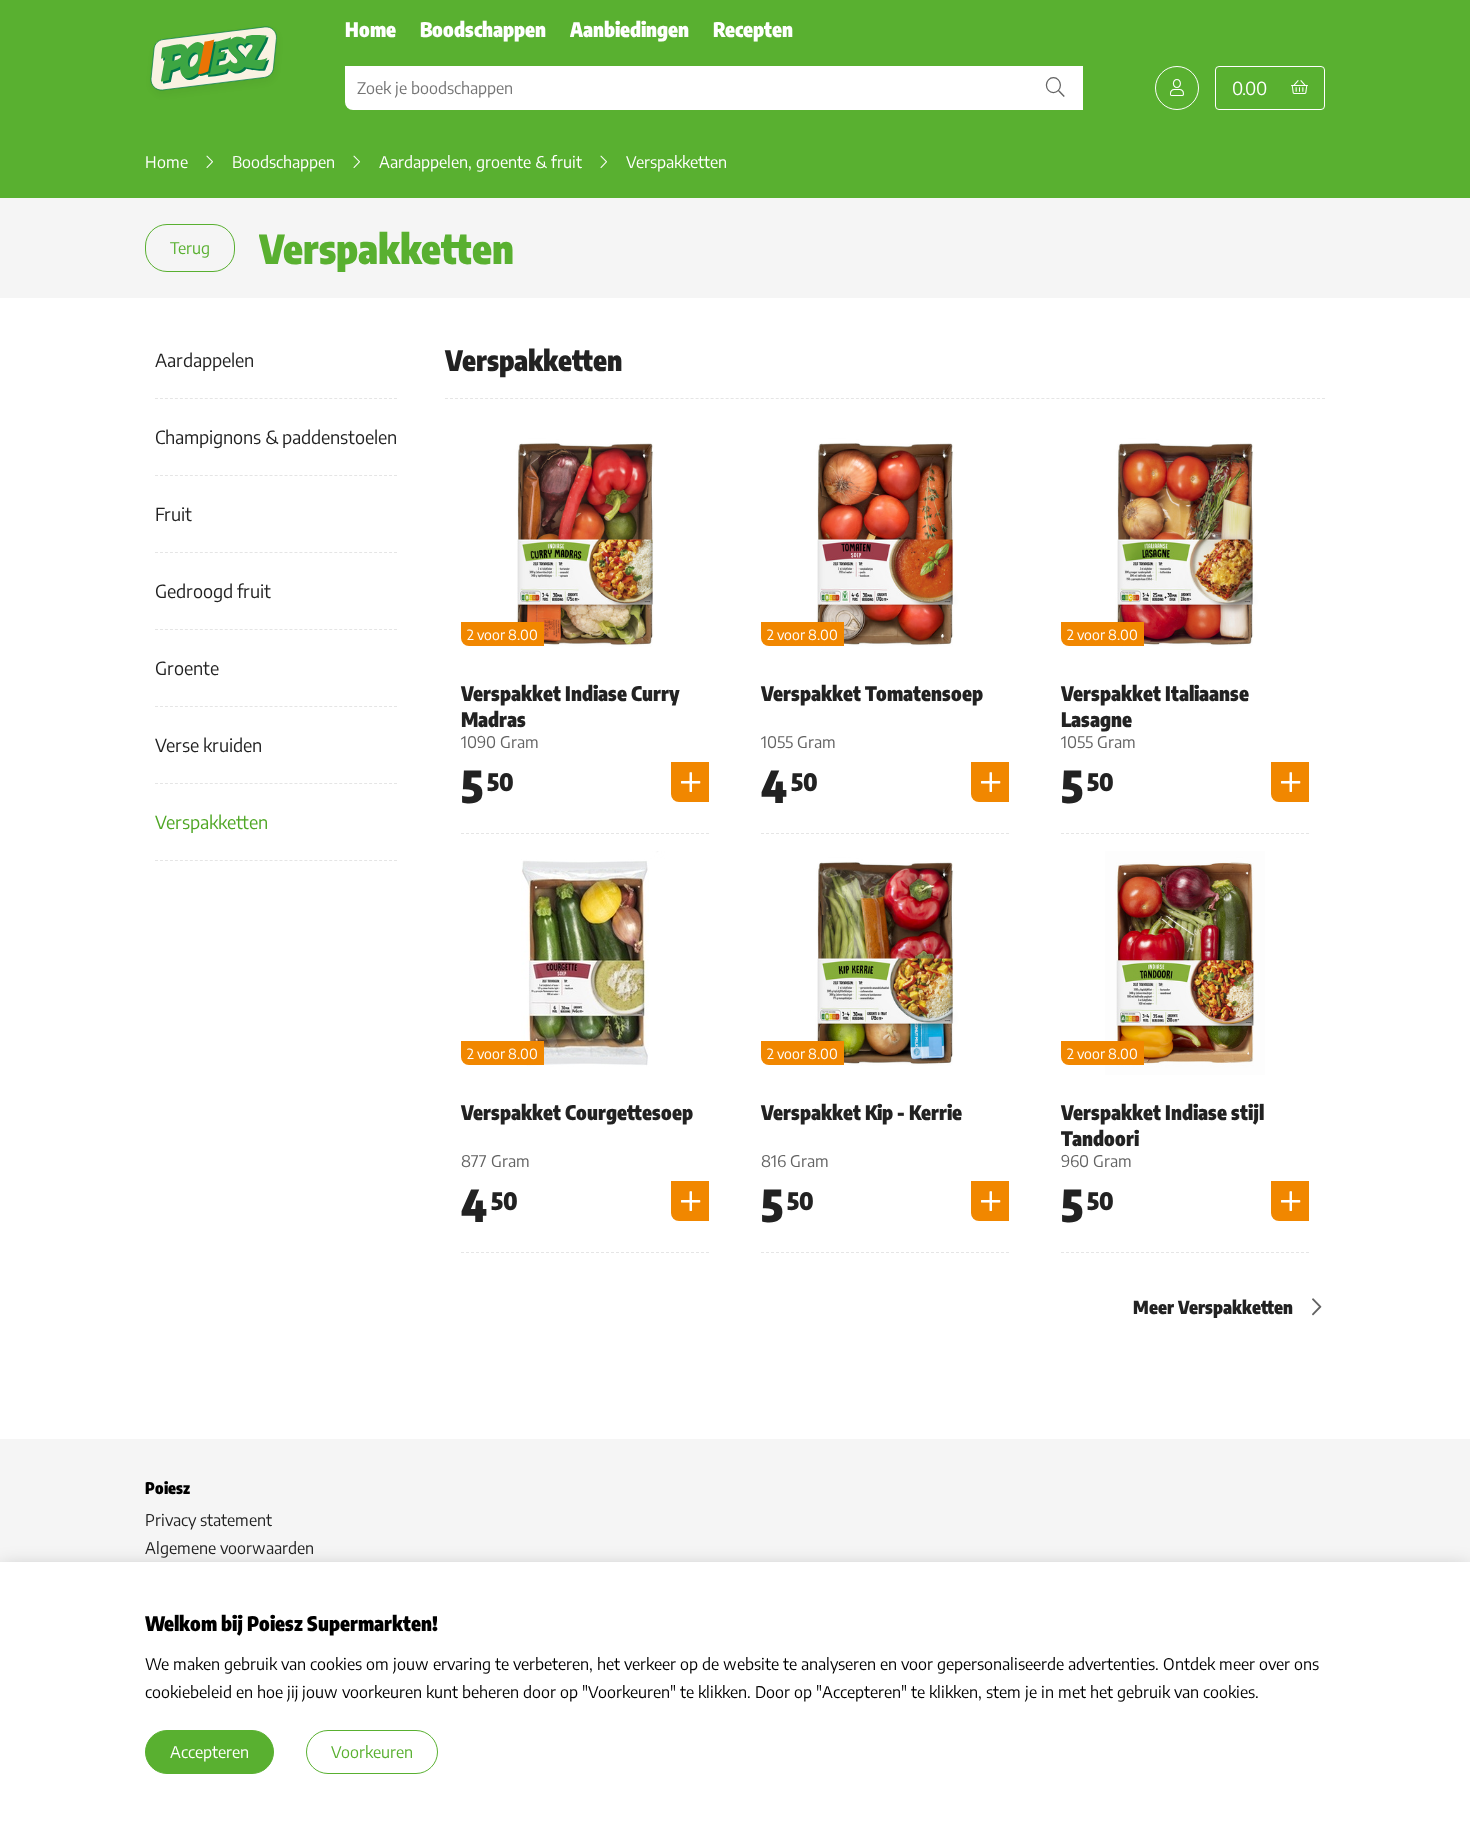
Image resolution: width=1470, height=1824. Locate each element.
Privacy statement (208, 1520)
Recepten (753, 28)
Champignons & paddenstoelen (276, 436)
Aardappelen (204, 359)
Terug (190, 248)
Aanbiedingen (629, 28)
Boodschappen (483, 28)
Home (370, 28)
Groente (187, 667)
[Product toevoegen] (690, 782)
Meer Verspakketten (1213, 1306)
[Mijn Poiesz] (1177, 88)
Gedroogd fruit (213, 590)
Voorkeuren (372, 1752)
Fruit (173, 513)
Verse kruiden (208, 744)
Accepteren (209, 1752)
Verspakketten (211, 821)
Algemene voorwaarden (229, 1548)
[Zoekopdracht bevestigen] (1055, 88)
